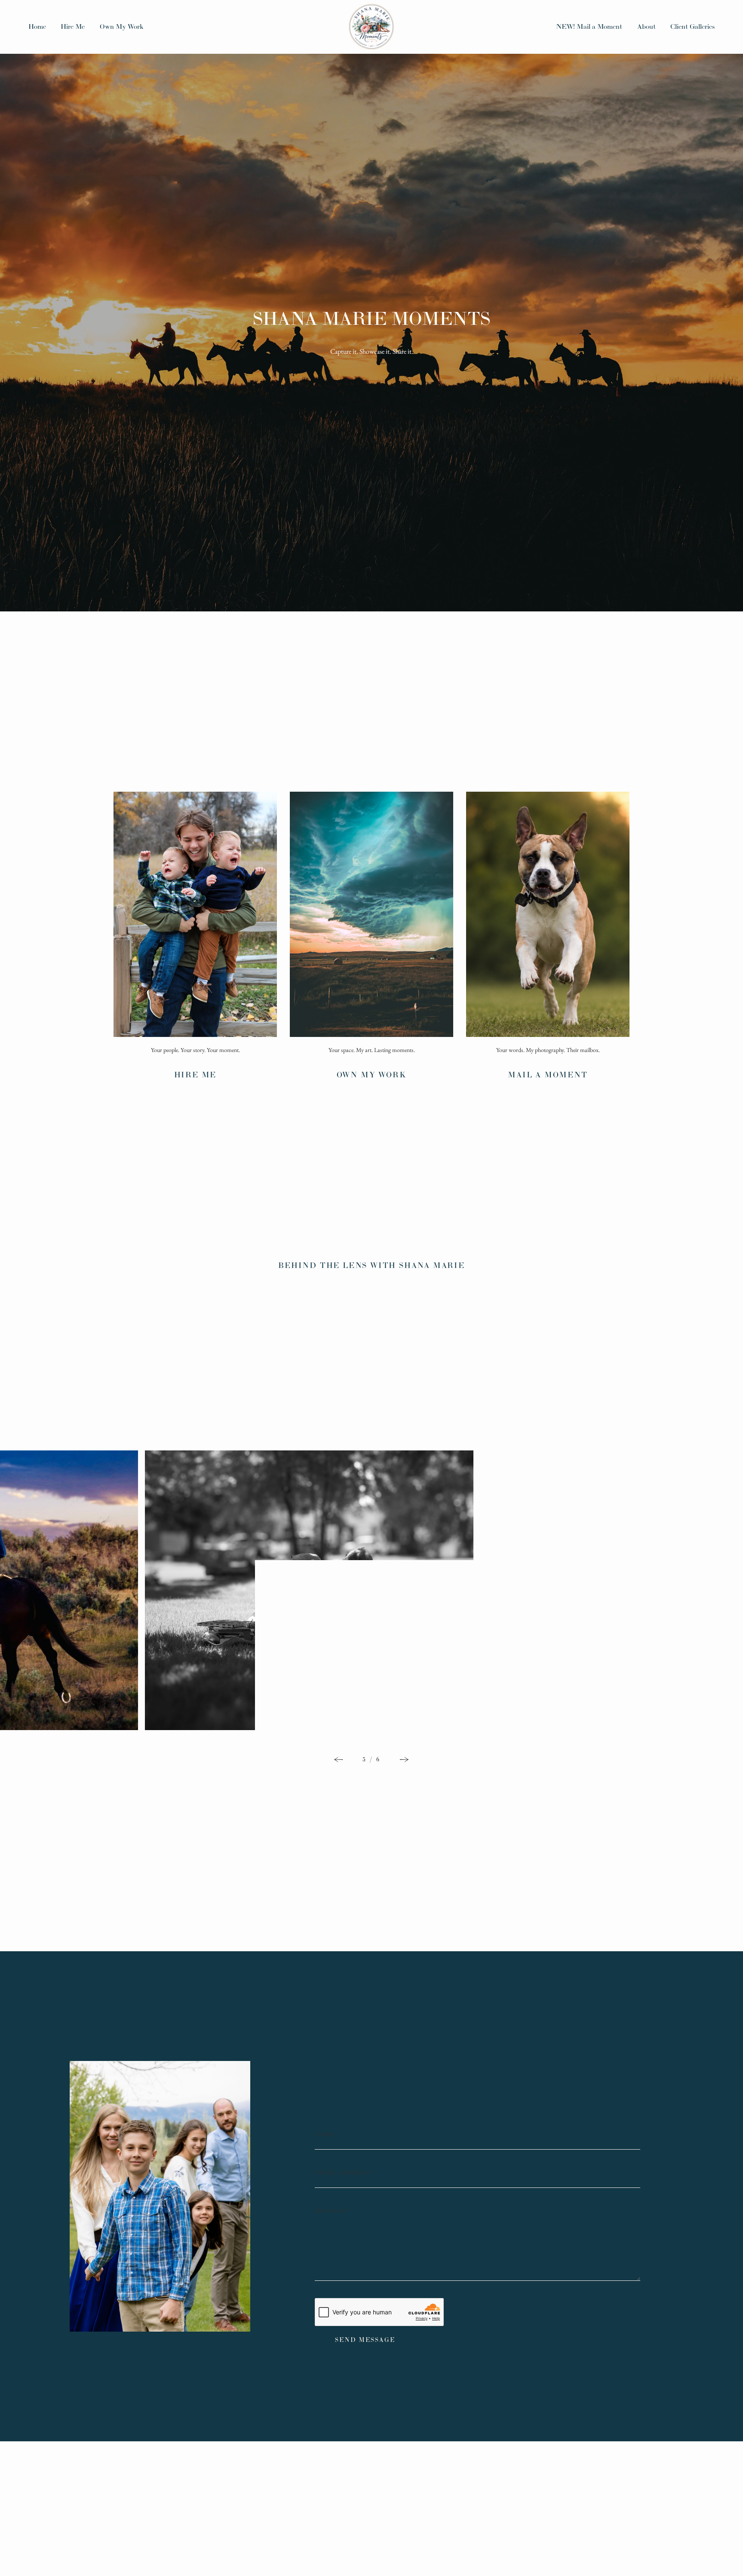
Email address (345, 2173)
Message (333, 2211)
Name (327, 2135)
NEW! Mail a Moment (589, 26)
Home (37, 26)
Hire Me (73, 26)
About (646, 26)
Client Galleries (692, 26)
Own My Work (122, 26)
